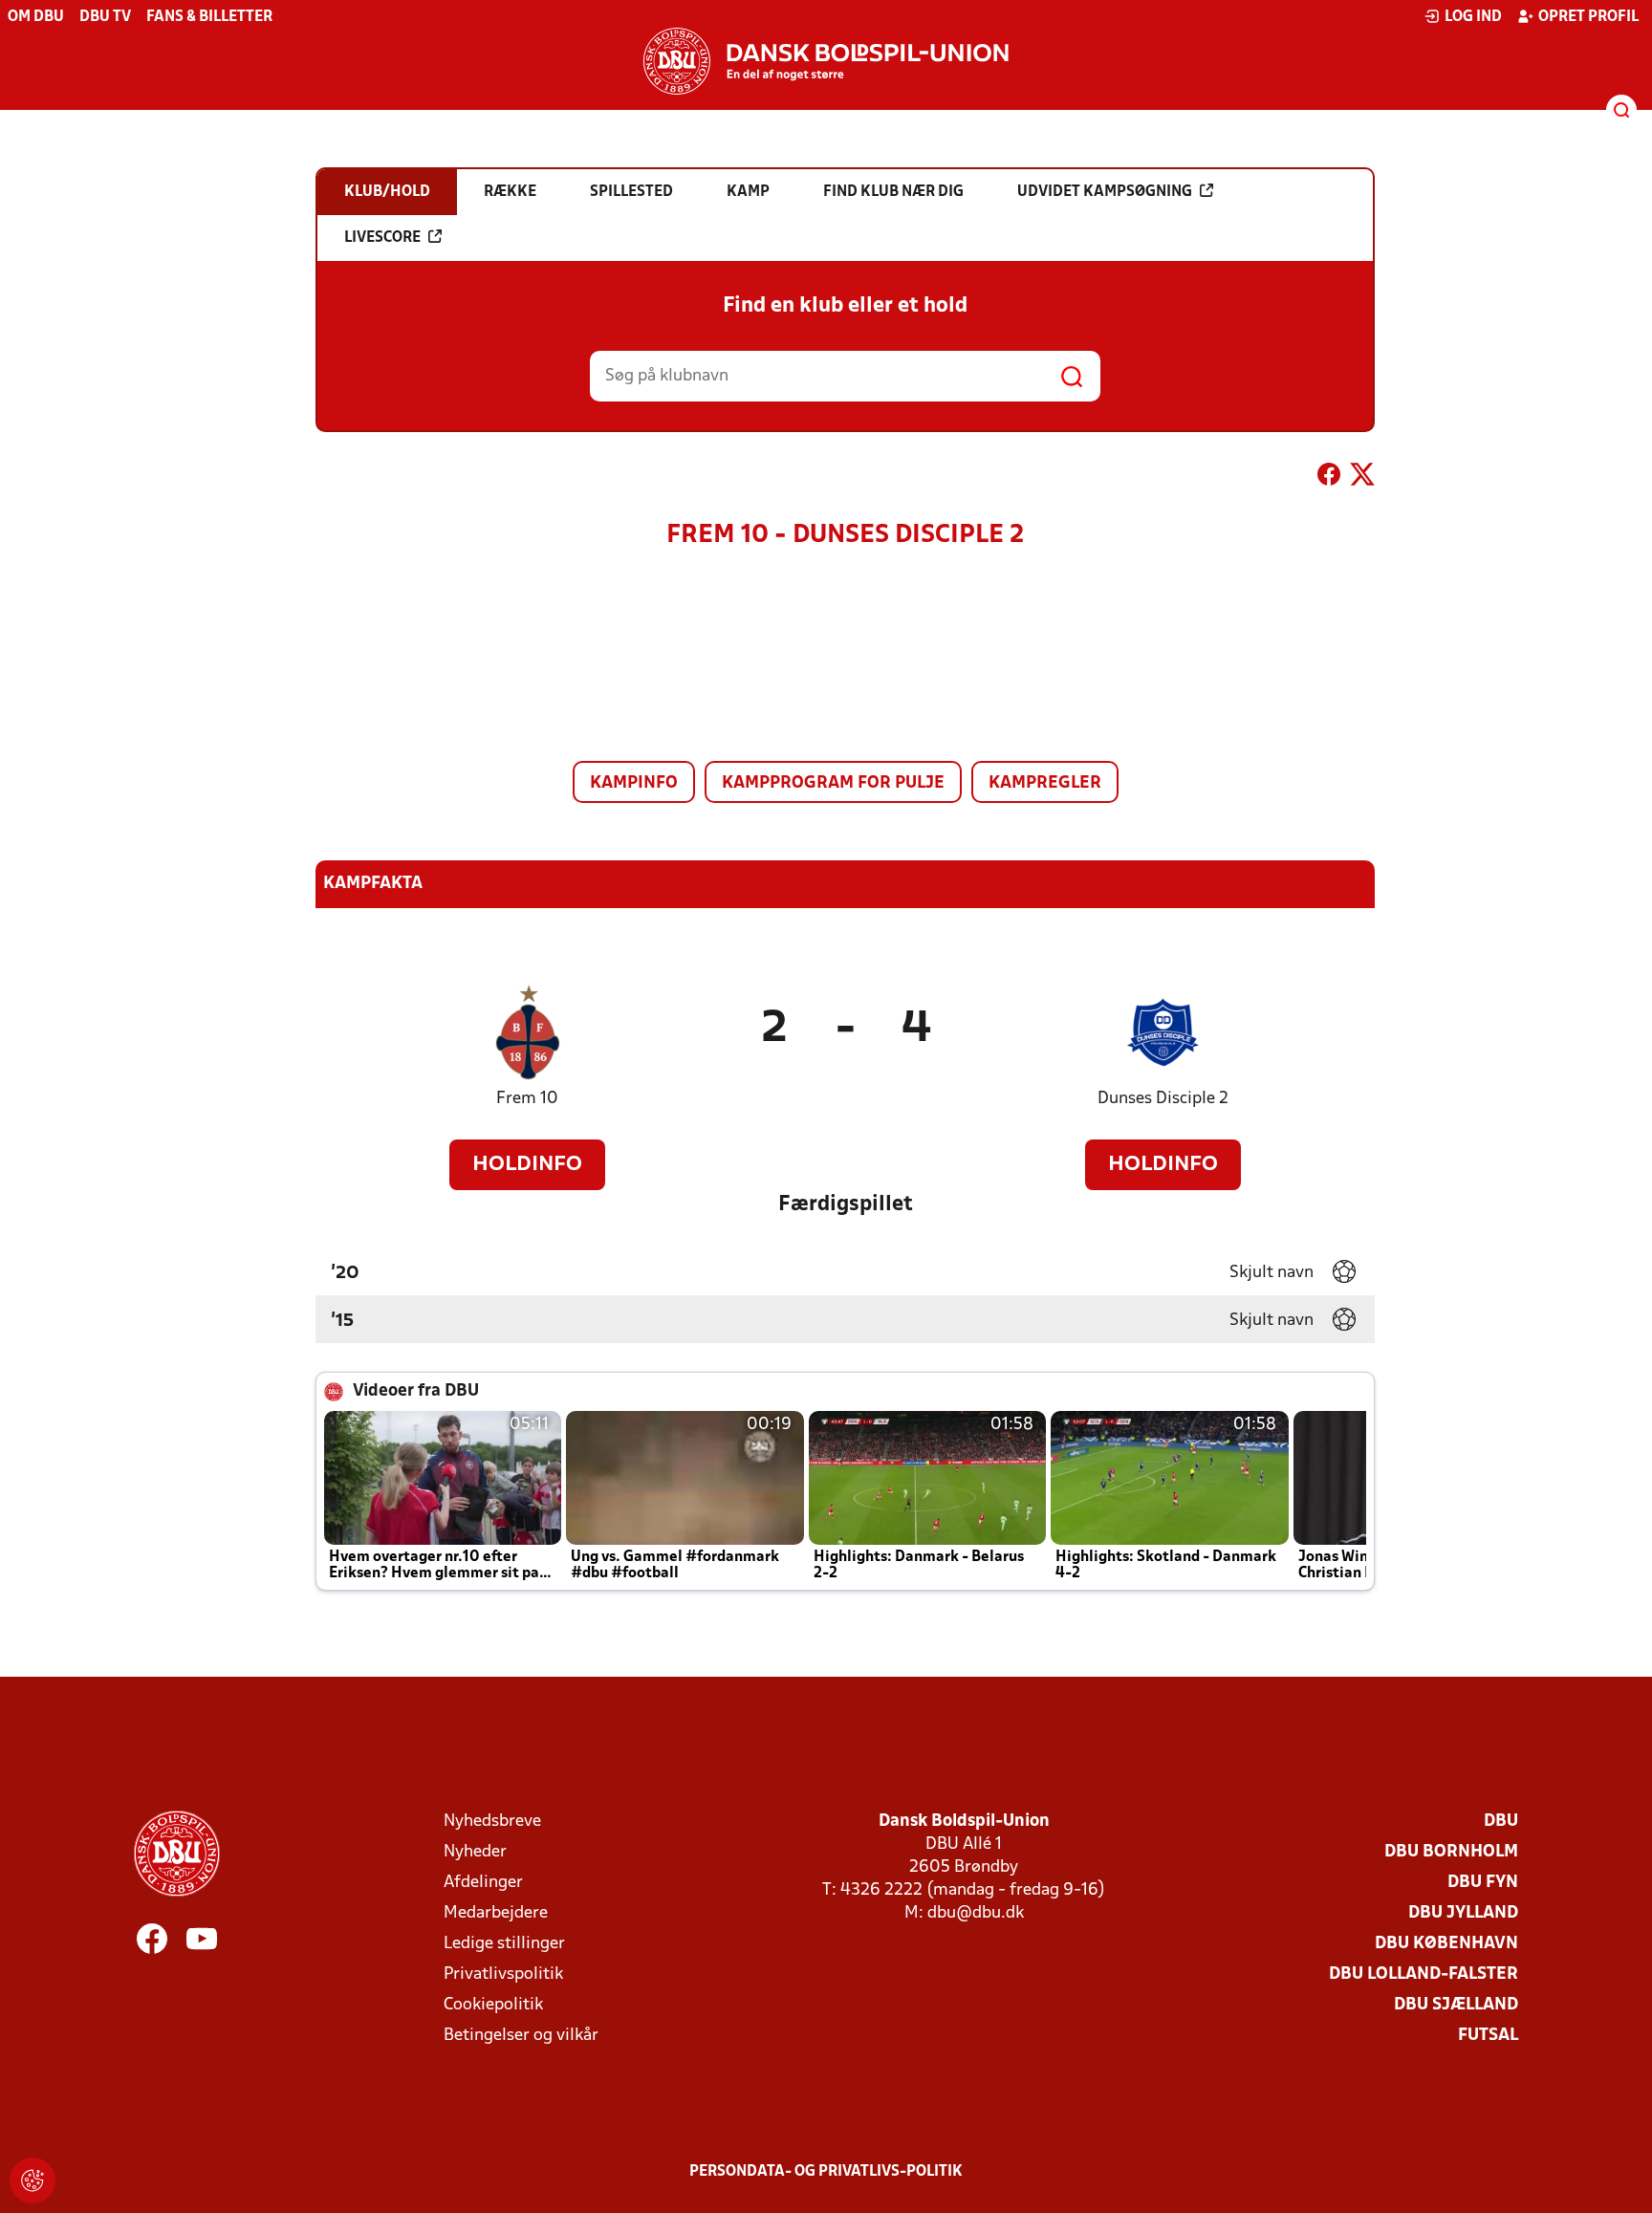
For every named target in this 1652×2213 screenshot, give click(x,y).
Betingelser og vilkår (521, 2036)
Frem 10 (527, 1099)
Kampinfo (634, 783)
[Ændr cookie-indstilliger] (33, 2180)
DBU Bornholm (1451, 1852)
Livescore (382, 238)
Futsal (1488, 2036)
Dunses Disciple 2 (1163, 1099)
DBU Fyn (1483, 1883)
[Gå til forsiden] (826, 61)
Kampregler (1045, 783)
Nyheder (475, 1852)
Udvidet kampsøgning (1105, 192)
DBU (1501, 1822)
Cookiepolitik (493, 2005)
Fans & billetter (209, 17)
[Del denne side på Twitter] (1362, 478)
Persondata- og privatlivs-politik (826, 2172)
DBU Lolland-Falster (1424, 1974)
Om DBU (36, 17)
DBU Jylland (1463, 1913)
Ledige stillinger (504, 1944)
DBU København (1446, 1944)
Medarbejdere (496, 1913)
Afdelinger (483, 1883)
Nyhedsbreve (492, 1822)
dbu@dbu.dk (976, 1913)
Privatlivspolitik (503, 1974)
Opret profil (1588, 17)
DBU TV (105, 17)
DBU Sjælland (1456, 2005)
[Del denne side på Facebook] (1329, 478)
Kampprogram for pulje (833, 783)
